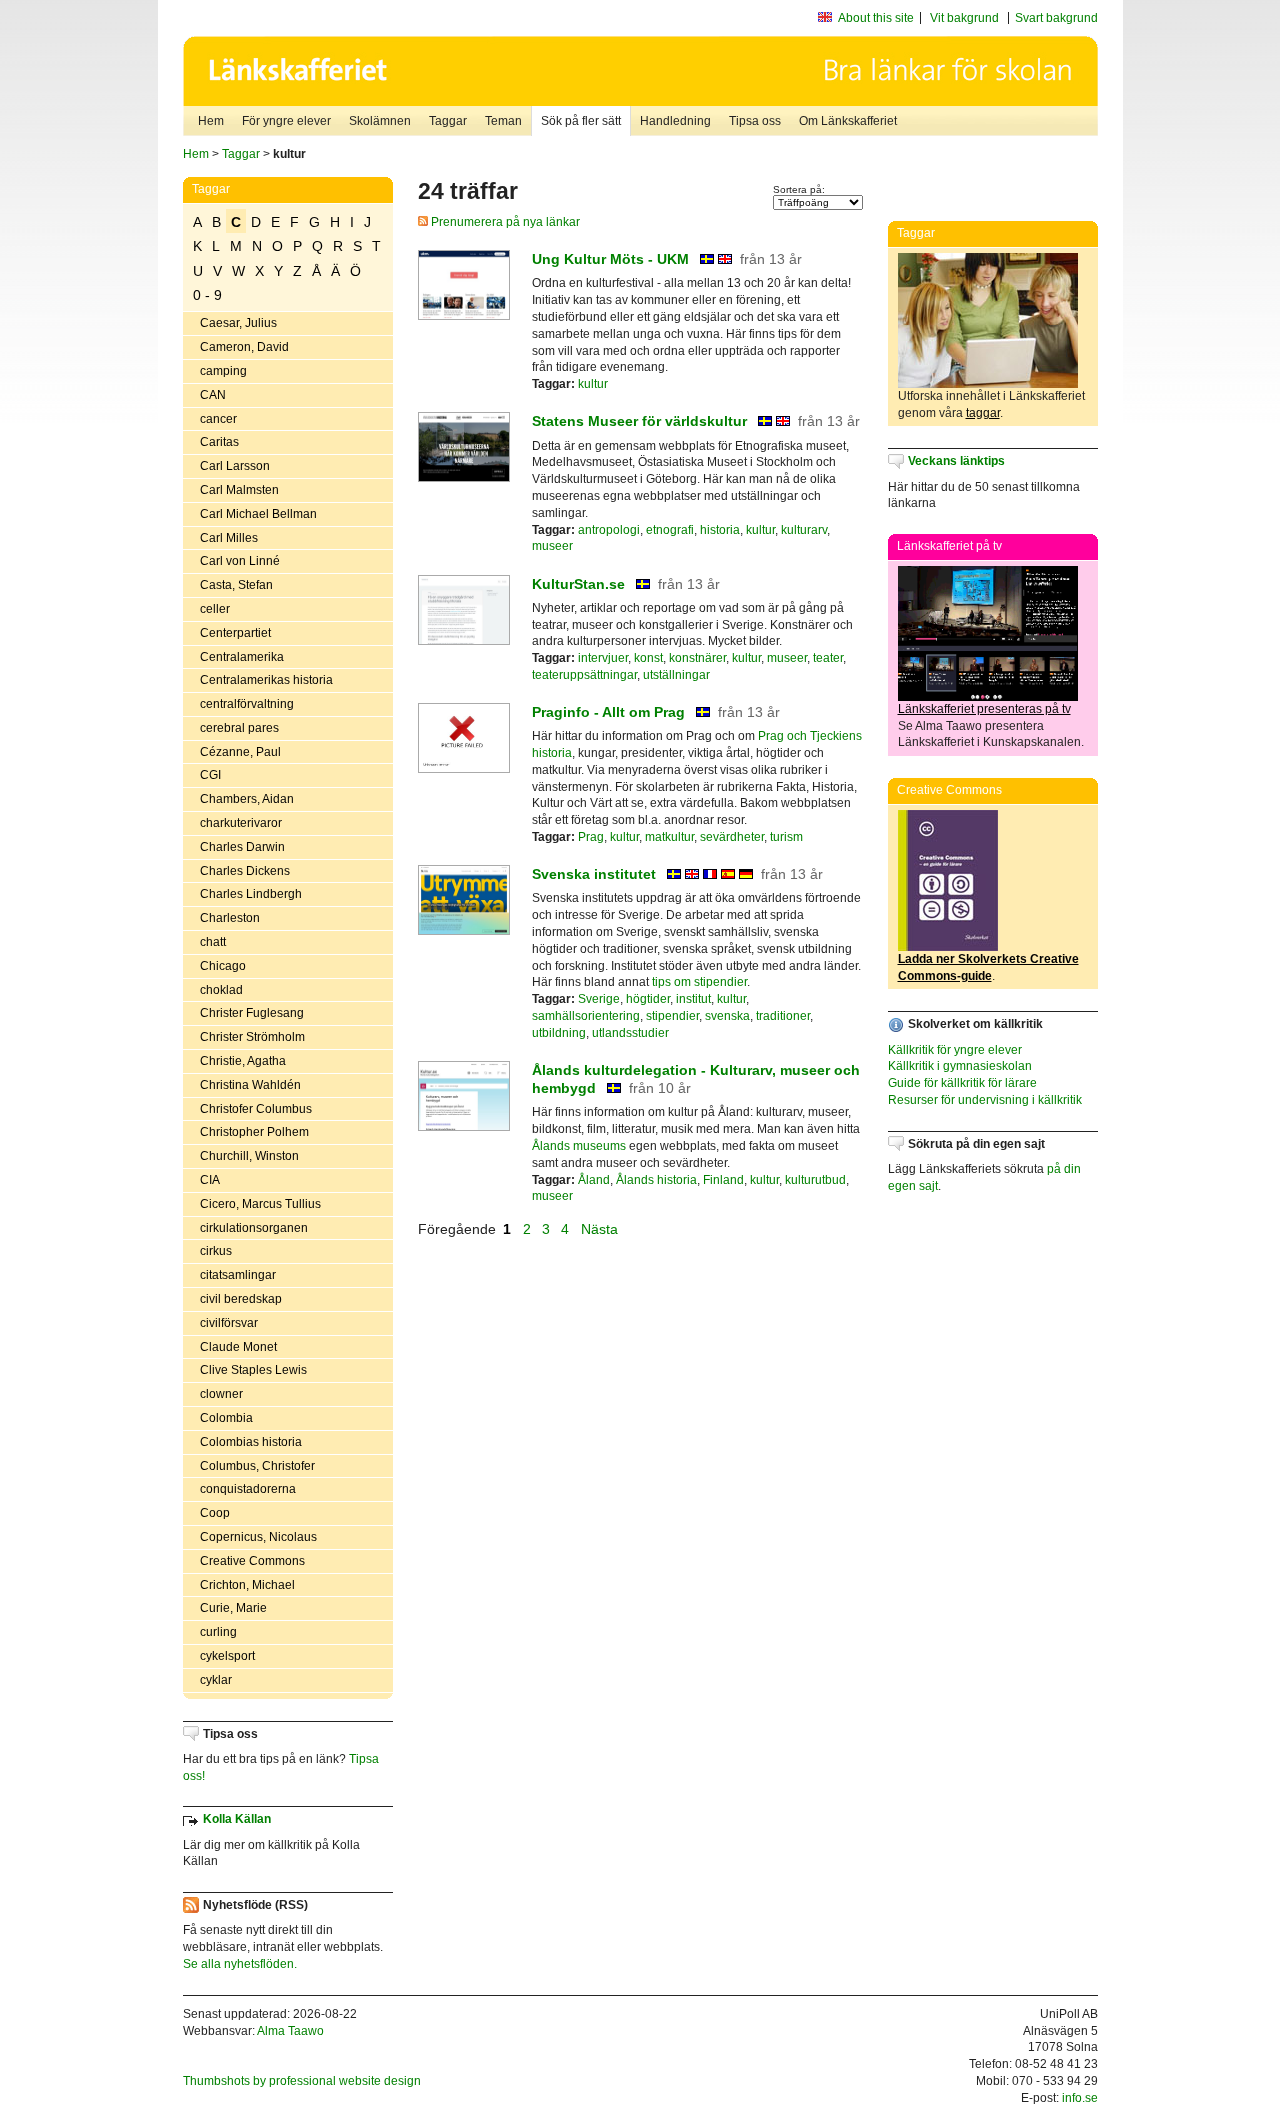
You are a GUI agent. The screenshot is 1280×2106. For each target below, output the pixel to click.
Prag (591, 837)
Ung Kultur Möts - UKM (610, 259)
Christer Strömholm (252, 1037)
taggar (983, 413)
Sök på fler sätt (581, 121)
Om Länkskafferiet (848, 121)
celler (215, 609)
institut (693, 999)
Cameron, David (244, 347)
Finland (723, 1180)
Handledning (675, 121)
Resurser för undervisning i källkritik (985, 1100)
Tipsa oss (755, 121)
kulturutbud (815, 1180)
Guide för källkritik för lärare (962, 1083)
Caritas (219, 442)
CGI (210, 775)
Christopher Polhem (254, 1132)
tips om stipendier (699, 982)
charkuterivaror (241, 823)
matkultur (669, 837)
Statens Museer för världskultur (639, 421)
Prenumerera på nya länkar (504, 222)
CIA (210, 1180)
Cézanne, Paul (240, 752)
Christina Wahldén (250, 1085)
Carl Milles (229, 538)
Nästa (601, 1229)
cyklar (216, 1680)
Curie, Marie (233, 1608)
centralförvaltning (247, 704)
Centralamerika (242, 657)
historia (720, 530)
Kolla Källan (237, 1819)
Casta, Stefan (236, 585)
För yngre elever (286, 121)
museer (552, 546)
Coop (215, 1513)
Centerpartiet (235, 633)
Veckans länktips (956, 461)
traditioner (783, 1016)
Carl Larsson (235, 466)
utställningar (676, 675)
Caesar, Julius (238, 323)
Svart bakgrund (1056, 18)
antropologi (609, 530)
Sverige (599, 999)
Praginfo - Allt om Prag (608, 712)
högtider (648, 999)
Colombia (226, 1418)
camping (223, 371)
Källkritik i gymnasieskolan (960, 1066)
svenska (727, 1016)
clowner (221, 1394)
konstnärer (697, 658)
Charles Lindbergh (251, 894)
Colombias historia (251, 1442)
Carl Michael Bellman (258, 514)
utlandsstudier (630, 1033)
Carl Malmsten (239, 490)
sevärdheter (732, 837)
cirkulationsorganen (254, 1228)
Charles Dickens (245, 871)
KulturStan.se (578, 584)
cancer (218, 419)
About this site (876, 18)
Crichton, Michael (247, 1585)
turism (786, 837)
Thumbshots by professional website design (302, 2081)
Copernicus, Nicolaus (258, 1537)
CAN (213, 395)
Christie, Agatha (243, 1061)
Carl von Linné (240, 561)
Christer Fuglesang (252, 1013)
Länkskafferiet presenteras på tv (984, 709)
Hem (211, 121)
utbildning (559, 1033)
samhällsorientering (586, 1016)
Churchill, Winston (249, 1156)
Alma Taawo (290, 2031)
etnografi (670, 530)
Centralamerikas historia (266, 680)
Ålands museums (579, 1146)
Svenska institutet (594, 874)
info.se (1080, 2098)
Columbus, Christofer (257, 1466)
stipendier (672, 1016)
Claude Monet (238, 1347)
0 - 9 (207, 295)
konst (648, 658)
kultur (593, 384)
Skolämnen (380, 121)
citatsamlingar (238, 1275)
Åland (594, 1180)
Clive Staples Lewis (253, 1370)
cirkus (216, 1251)
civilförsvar (229, 1323)
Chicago (223, 966)
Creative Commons (252, 1561)
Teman (503, 121)
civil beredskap (241, 1299)
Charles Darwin (242, 847)
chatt (213, 942)
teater (828, 658)
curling (218, 1632)
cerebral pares (239, 728)
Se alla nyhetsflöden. (240, 1964)
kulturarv (804, 530)
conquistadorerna (248, 1489)
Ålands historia (656, 1180)
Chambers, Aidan (247, 799)
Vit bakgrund (964, 18)
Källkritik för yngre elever (955, 1050)
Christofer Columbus (256, 1109)
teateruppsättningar (584, 675)
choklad (221, 990)
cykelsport (227, 1656)
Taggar (448, 121)
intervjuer (603, 658)
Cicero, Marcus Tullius (260, 1204)
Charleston (230, 918)
